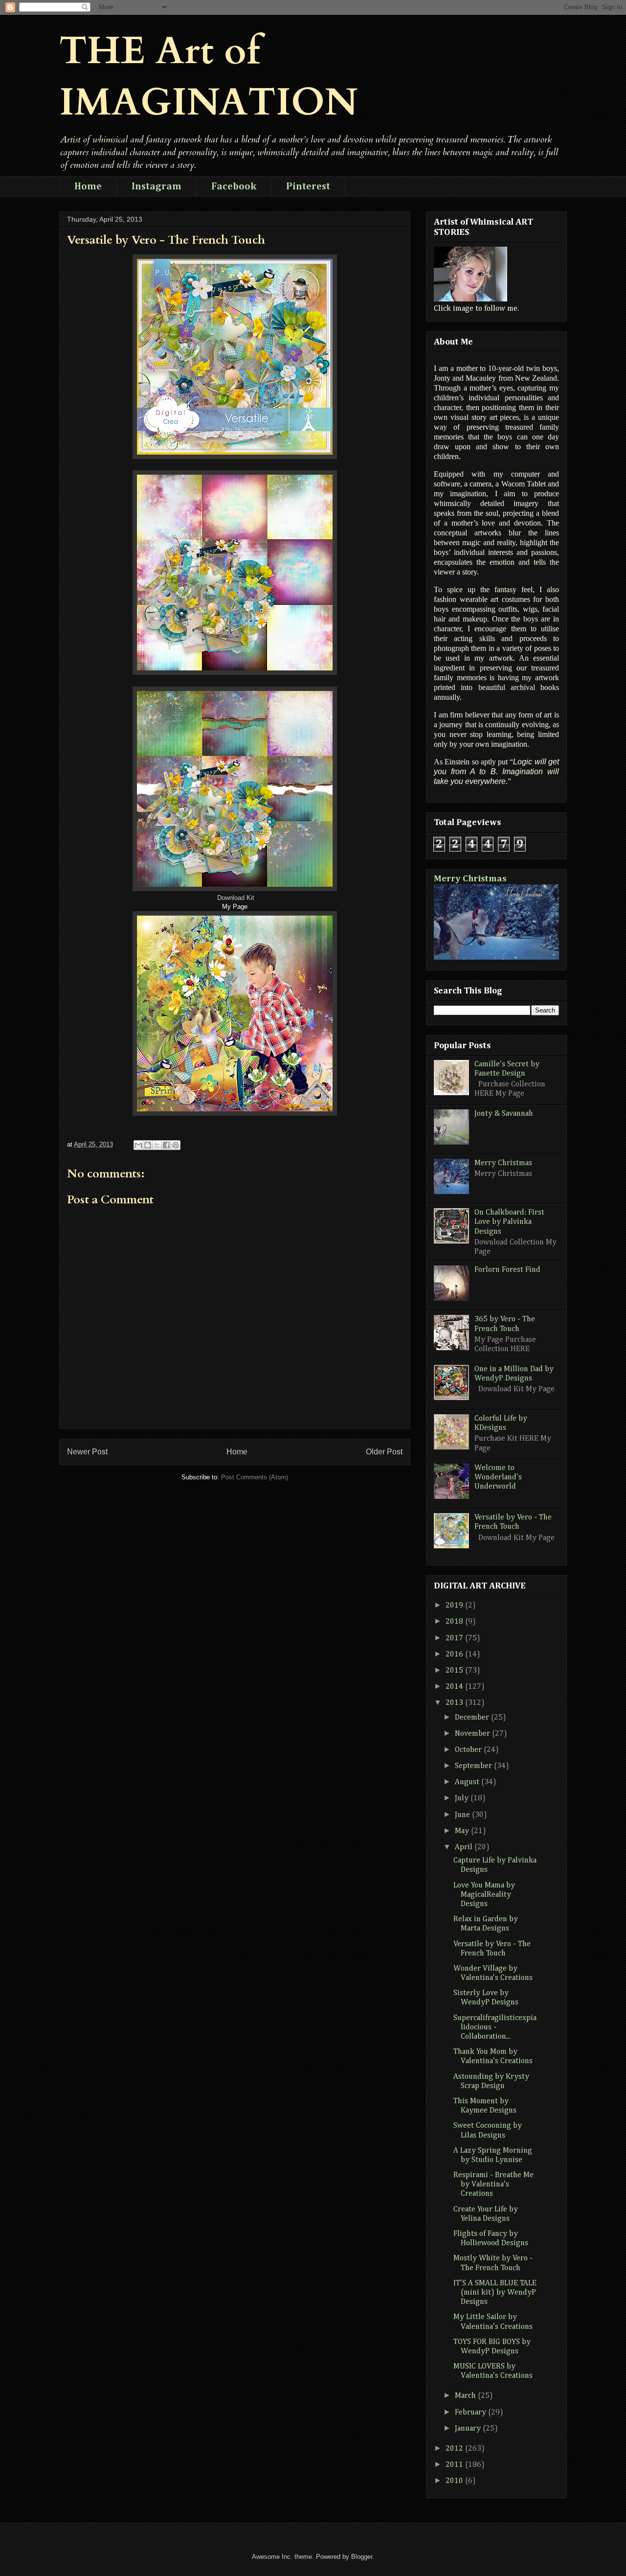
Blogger (362, 2557)
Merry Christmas (470, 879)
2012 (455, 2449)
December (473, 1718)
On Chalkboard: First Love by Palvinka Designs (509, 1222)
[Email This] (138, 1145)
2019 (455, 1606)
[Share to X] (157, 1145)
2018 (455, 1622)
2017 (455, 1638)
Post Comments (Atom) (255, 1477)
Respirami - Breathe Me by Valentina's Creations (493, 2185)
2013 (455, 1703)
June (463, 1815)
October (469, 1750)
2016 (455, 1655)
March (466, 2396)
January (469, 2429)
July (463, 1798)
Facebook (234, 186)
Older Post (384, 1452)
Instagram (156, 186)
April (465, 1847)
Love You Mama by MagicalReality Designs (484, 1895)
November (473, 1734)
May (463, 1831)
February (471, 2413)
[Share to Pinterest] (176, 1145)
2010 (455, 2481)
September (474, 1766)
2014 (455, 1687)
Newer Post (87, 1452)
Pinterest (308, 186)
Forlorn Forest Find (507, 1270)
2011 (455, 2465)
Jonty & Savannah (504, 1114)
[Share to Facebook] (166, 1145)
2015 (455, 1671)
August (468, 1782)
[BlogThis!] (148, 1145)
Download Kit (236, 898)
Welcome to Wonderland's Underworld (498, 1477)
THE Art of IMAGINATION (209, 77)
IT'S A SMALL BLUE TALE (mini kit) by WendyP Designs (495, 2293)
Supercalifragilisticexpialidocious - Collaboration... (495, 2027)
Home (88, 186)
